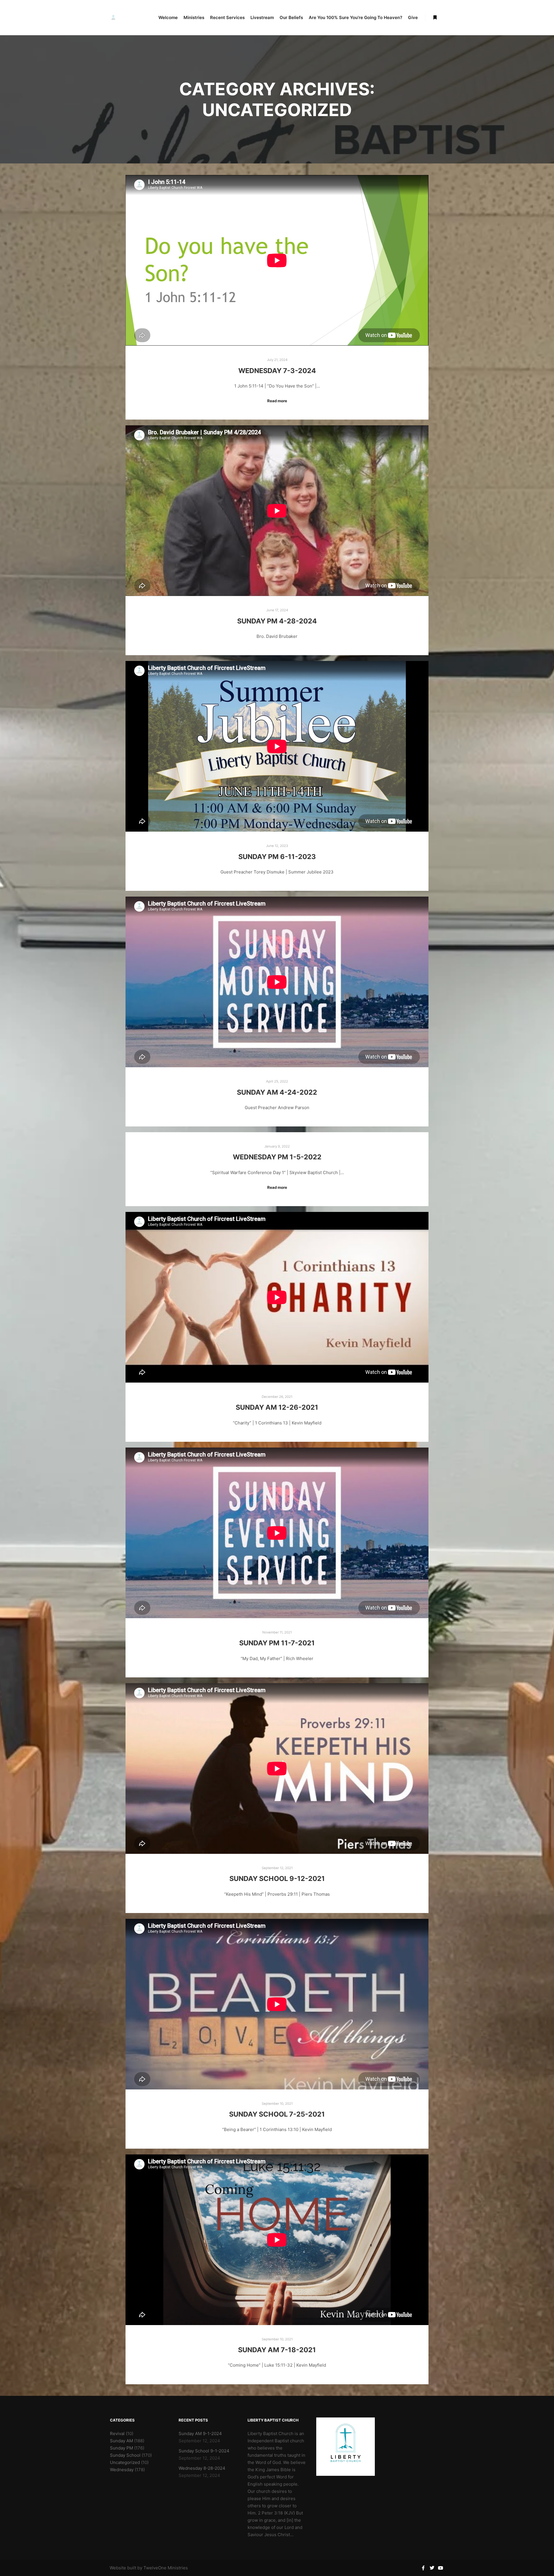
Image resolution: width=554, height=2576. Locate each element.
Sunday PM (121, 2448)
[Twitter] (432, 2568)
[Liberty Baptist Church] (113, 18)
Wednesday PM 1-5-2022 (277, 1157)
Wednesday (122, 2470)
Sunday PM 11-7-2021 (277, 1643)
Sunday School (125, 2455)
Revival (117, 2433)
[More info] (435, 18)
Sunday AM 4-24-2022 (277, 1092)
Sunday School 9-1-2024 (204, 2451)
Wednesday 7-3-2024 (277, 371)
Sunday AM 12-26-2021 (277, 1407)
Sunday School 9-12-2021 (277, 1879)
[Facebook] (423, 2568)
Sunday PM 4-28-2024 (277, 621)
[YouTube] (441, 2568)
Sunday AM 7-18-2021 (277, 2350)
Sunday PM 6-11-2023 (277, 857)
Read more (277, 401)
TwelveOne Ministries (166, 2568)
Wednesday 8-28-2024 (202, 2468)
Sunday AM (121, 2441)
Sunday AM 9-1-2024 (200, 2433)
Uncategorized (125, 2462)
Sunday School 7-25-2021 (277, 2114)
